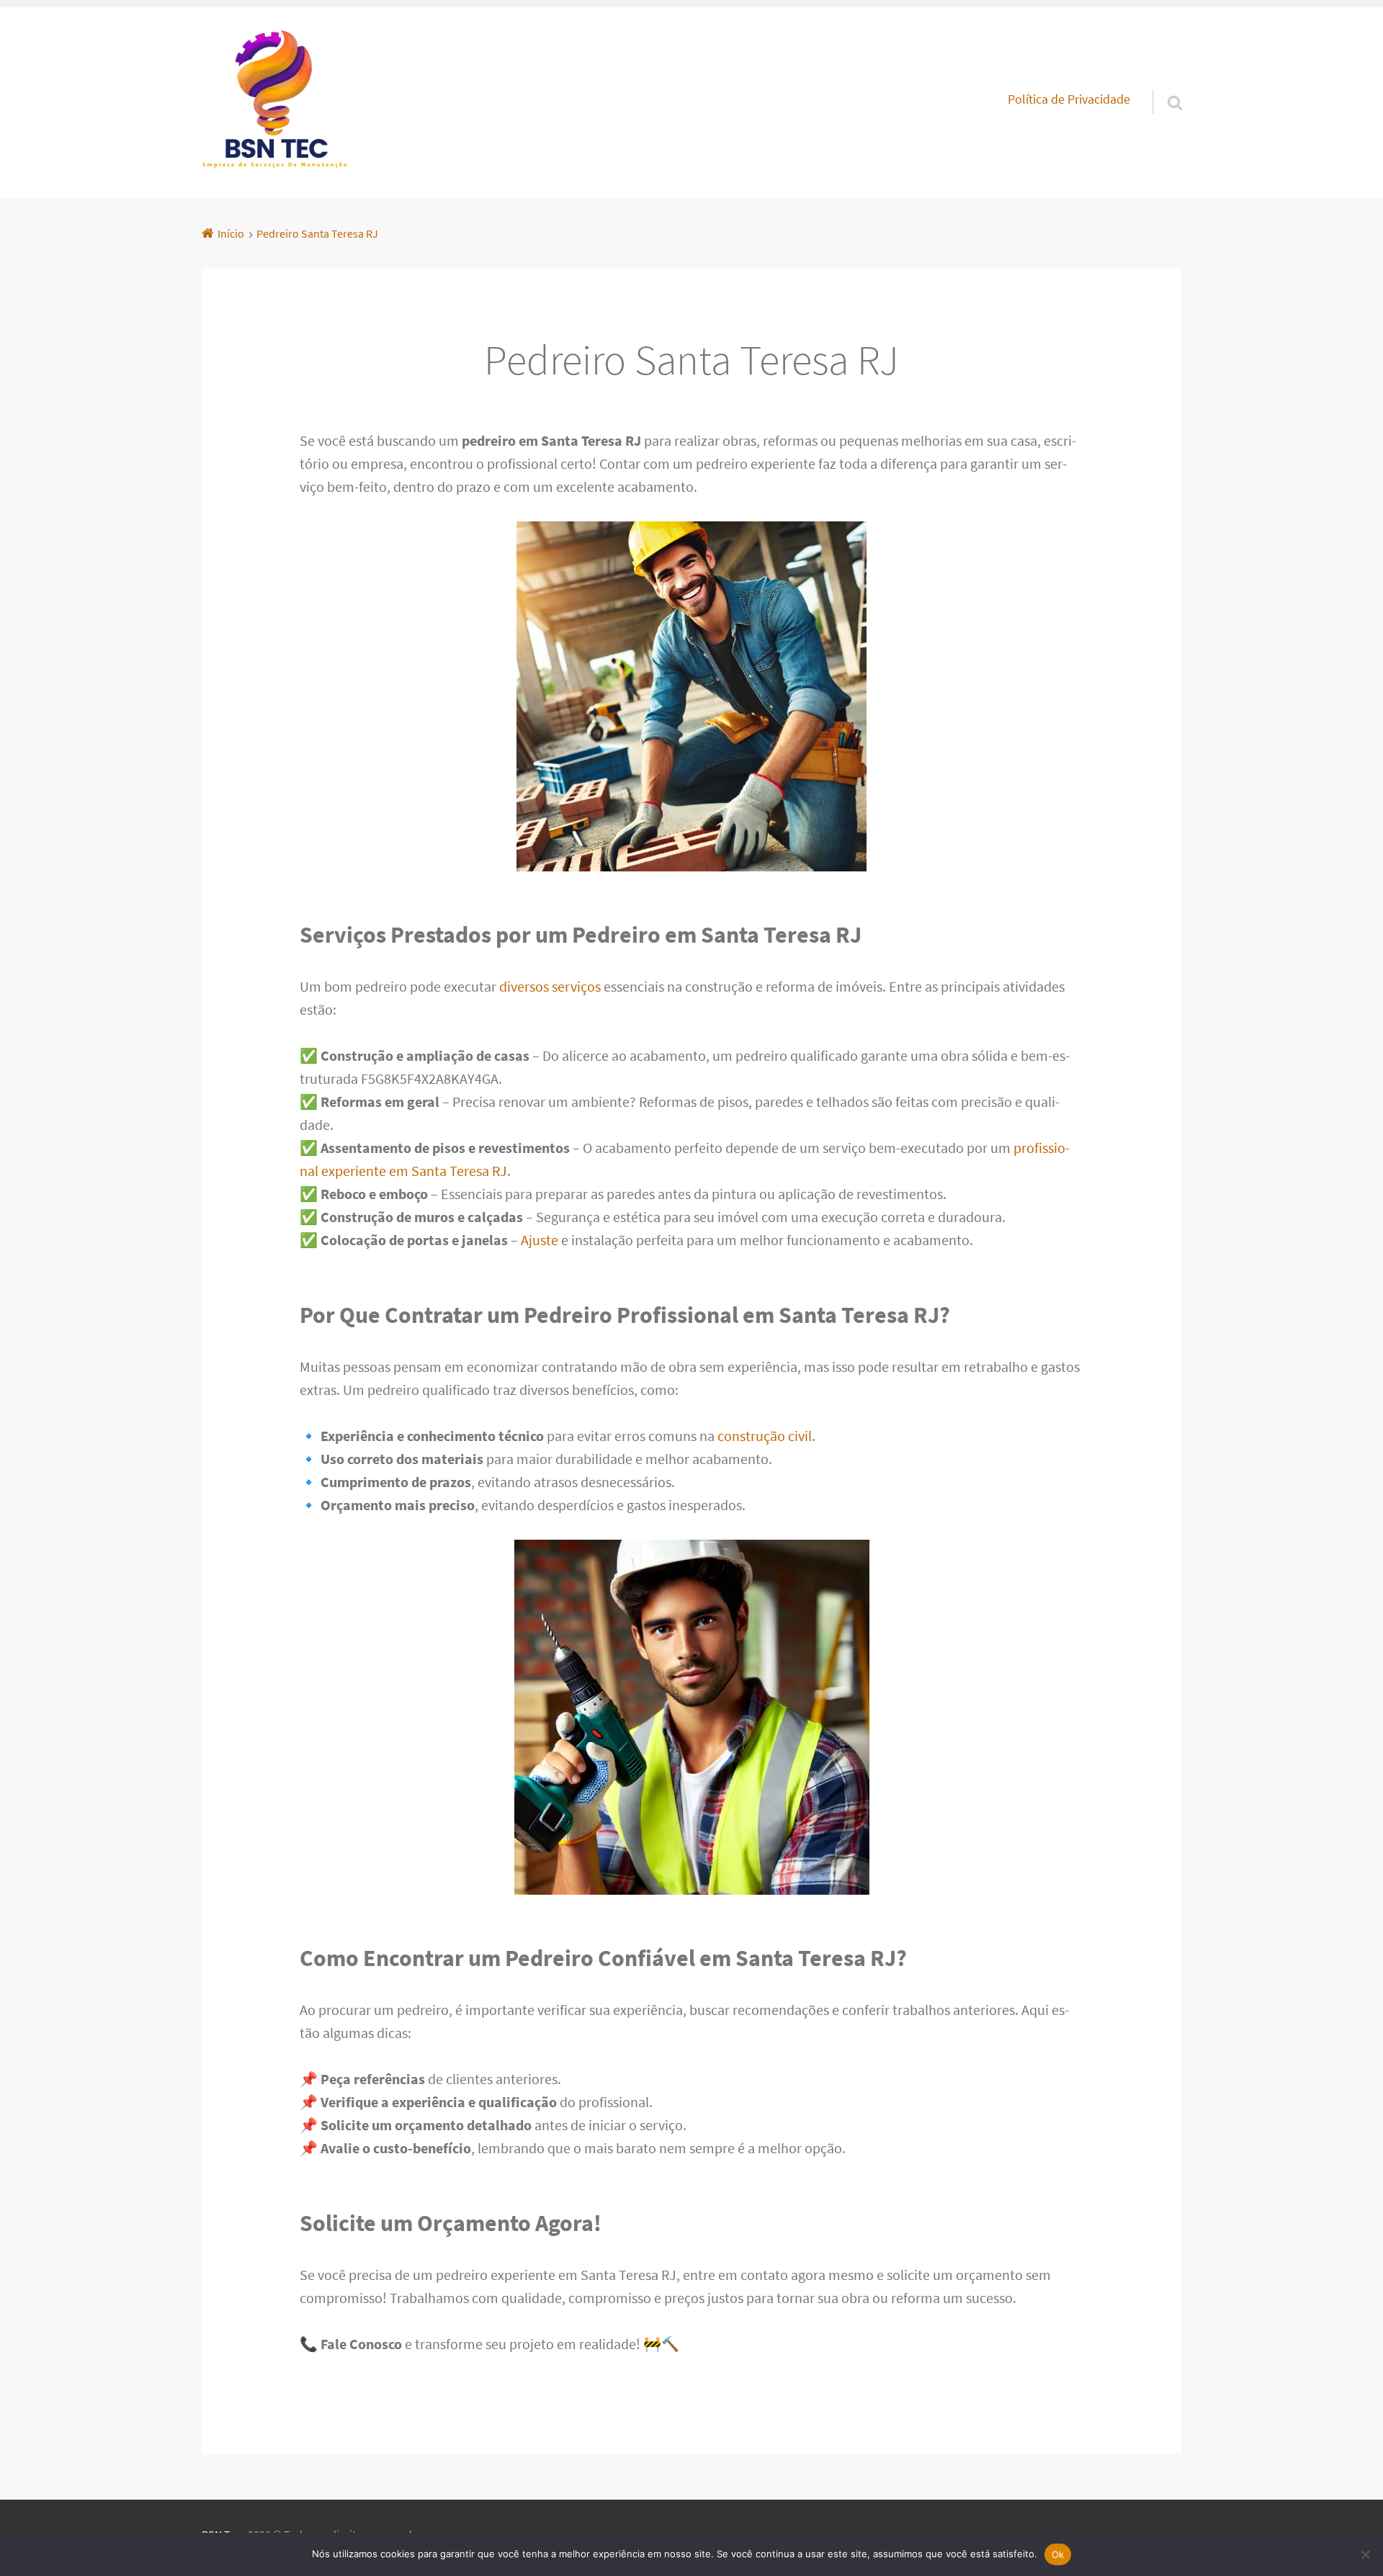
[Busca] (1162, 84)
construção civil (765, 1436)
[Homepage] (274, 103)
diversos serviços (550, 986)
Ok (1058, 2554)
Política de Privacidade (1069, 99)
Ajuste (540, 1240)
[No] (1365, 2554)
